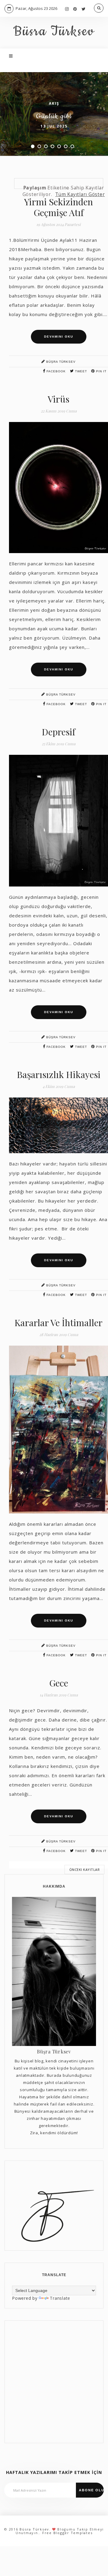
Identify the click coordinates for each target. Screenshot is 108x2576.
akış (54, 103)
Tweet (80, 371)
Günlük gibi (54, 116)
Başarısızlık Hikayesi (59, 1074)
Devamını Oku (59, 337)
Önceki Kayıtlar (85, 1870)
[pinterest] (75, 9)
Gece (59, 1683)
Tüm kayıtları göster (80, 194)
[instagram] (67, 9)
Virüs (58, 399)
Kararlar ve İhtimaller (58, 1323)
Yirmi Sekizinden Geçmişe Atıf (58, 207)
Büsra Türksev (54, 32)
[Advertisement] (54, 2382)
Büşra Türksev (60, 362)
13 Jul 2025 (54, 126)
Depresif (58, 732)
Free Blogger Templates (67, 2533)
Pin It (101, 371)
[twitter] (84, 9)
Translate (60, 2298)
